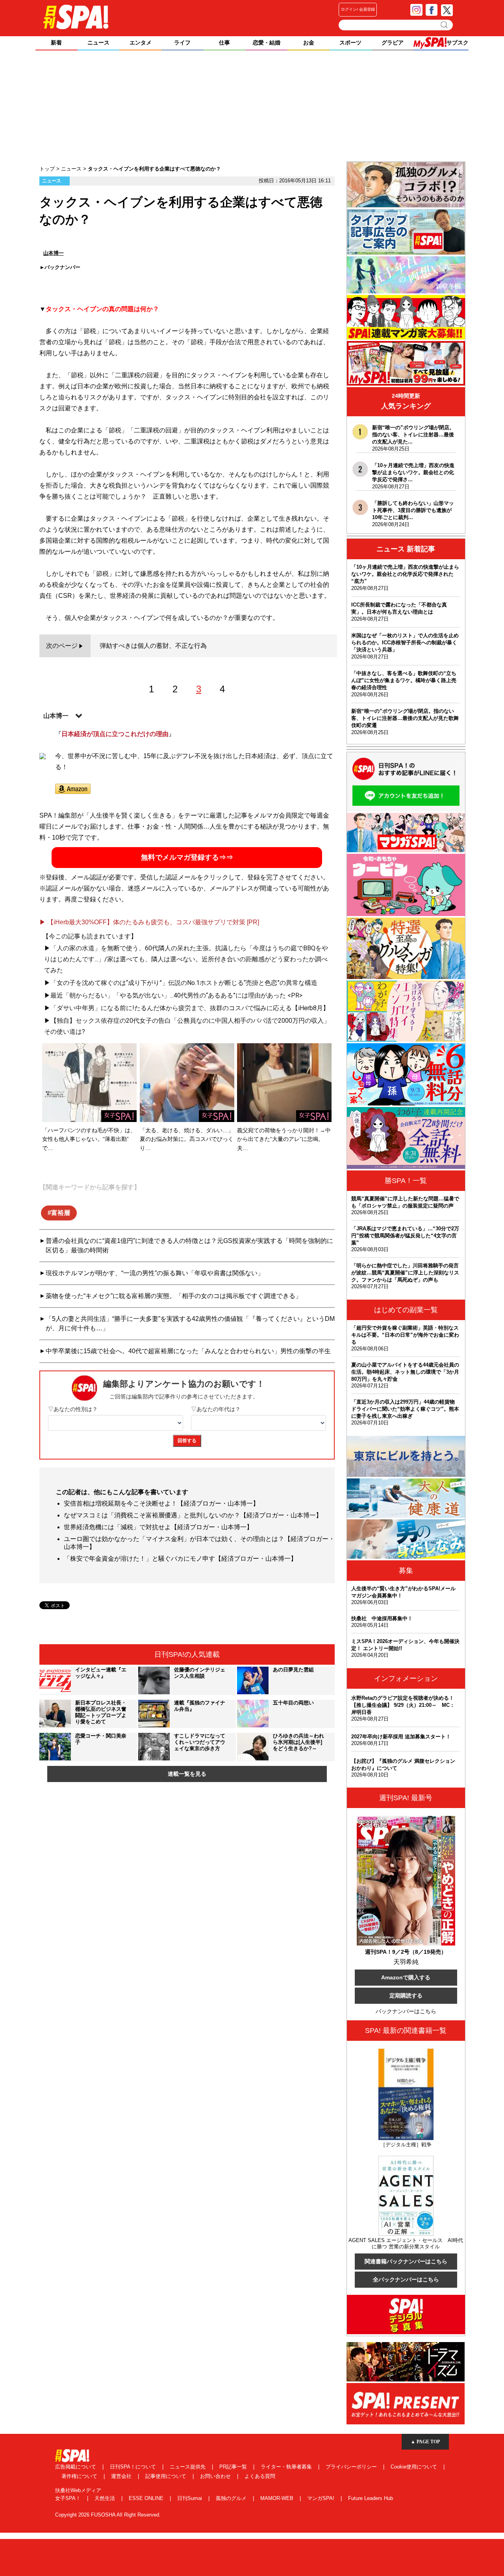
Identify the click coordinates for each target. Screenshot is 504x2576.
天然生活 (106, 2498)
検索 (445, 25)
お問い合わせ (216, 2476)
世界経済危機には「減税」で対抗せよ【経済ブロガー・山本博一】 (158, 1527)
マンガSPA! (321, 2498)
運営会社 (122, 2476)
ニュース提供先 (188, 2467)
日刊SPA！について (134, 2467)
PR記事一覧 (234, 2467)
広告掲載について (76, 2467)
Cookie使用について (415, 2467)
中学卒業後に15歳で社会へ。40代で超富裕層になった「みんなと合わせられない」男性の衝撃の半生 (188, 1351)
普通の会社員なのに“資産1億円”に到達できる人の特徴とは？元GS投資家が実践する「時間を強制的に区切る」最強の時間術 (189, 1245)
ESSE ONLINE (147, 2498)
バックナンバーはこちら (406, 2011)
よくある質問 (260, 2476)
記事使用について (167, 2476)
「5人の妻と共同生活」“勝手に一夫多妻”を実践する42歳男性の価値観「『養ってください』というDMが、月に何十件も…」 (190, 1323)
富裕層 (61, 1213)
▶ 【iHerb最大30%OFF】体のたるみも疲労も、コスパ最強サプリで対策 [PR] (149, 922)
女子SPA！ (69, 2498)
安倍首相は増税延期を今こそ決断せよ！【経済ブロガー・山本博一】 (161, 1503)
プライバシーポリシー (352, 2467)
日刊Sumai (190, 2498)
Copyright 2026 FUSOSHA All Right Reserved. (108, 2515)
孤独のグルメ (232, 2498)
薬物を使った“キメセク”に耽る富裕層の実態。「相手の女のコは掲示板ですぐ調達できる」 (174, 1296)
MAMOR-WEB (278, 2498)
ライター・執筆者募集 (287, 2467)
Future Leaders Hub (371, 2498)
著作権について (80, 2476)
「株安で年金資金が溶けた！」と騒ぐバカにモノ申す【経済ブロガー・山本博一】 (180, 1559)
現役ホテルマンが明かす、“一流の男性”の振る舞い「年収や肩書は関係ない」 (155, 1273)
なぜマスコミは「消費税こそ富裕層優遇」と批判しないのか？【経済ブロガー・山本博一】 (193, 1515)
